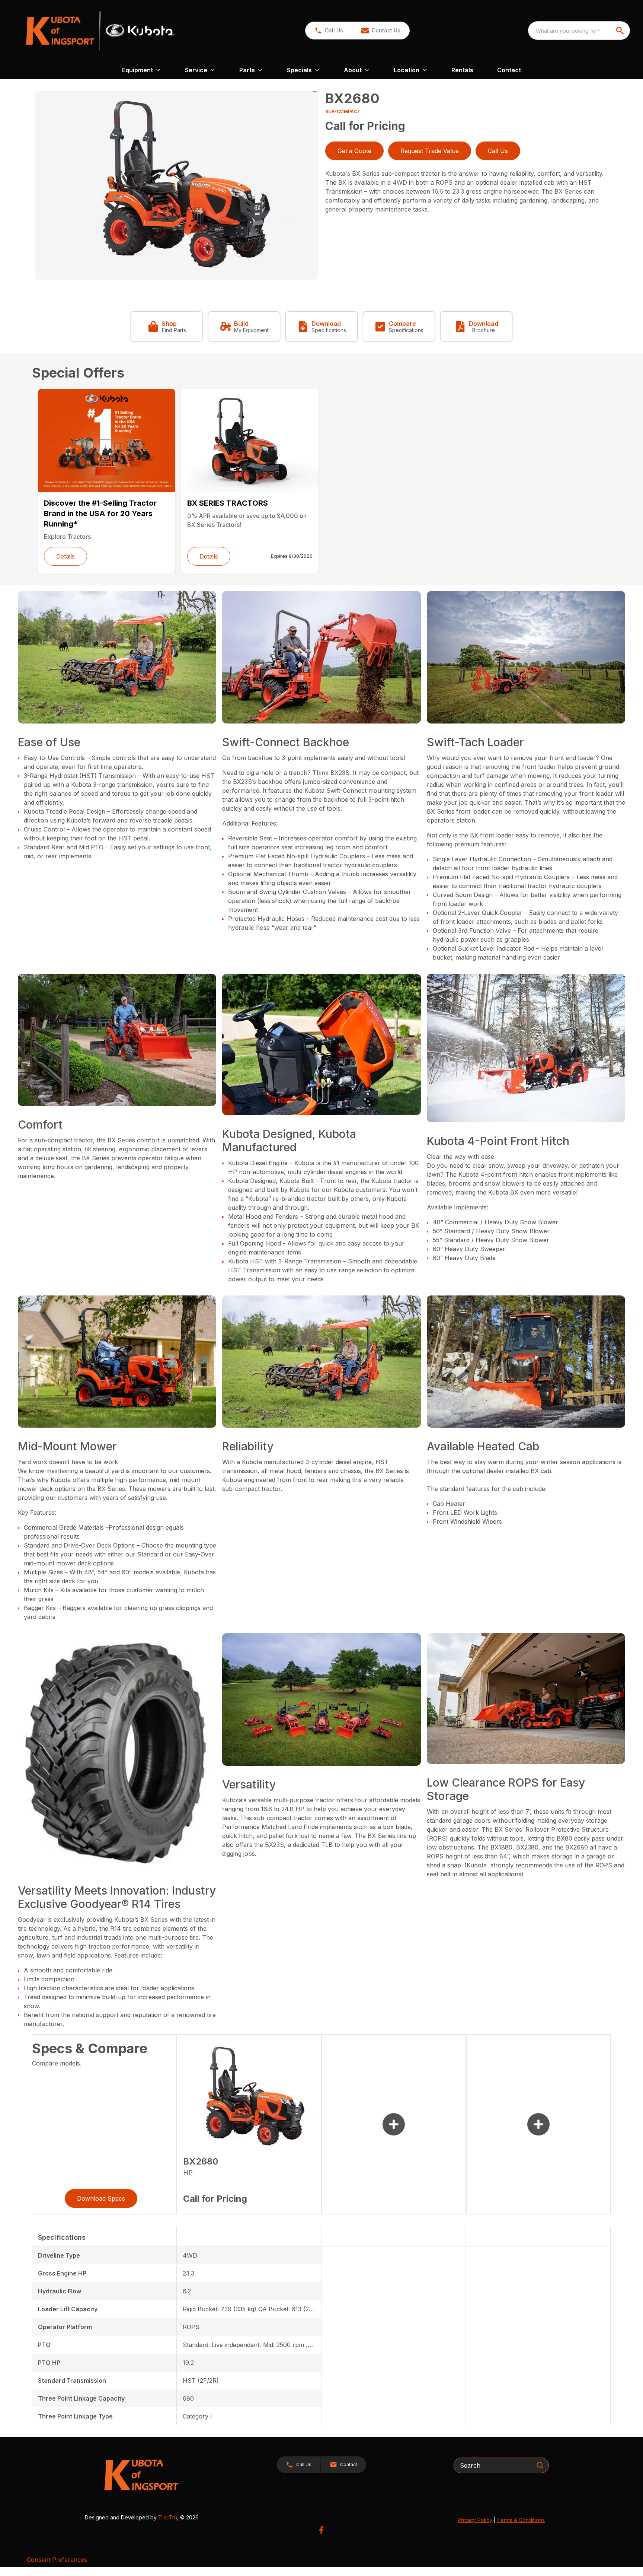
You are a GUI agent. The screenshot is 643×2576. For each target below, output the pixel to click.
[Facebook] (321, 2530)
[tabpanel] (176, 186)
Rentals (462, 70)
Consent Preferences (57, 2560)
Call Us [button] (498, 151)
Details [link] (65, 556)
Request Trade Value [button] (430, 151)
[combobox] (579, 31)
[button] (329, 31)
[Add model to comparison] (394, 2124)
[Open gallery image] (176, 185)
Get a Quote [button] (354, 151)
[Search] (540, 2465)
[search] (621, 31)
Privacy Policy (475, 2520)
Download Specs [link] (101, 2198)
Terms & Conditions (521, 2520)
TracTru (168, 2517)
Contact (509, 70)
